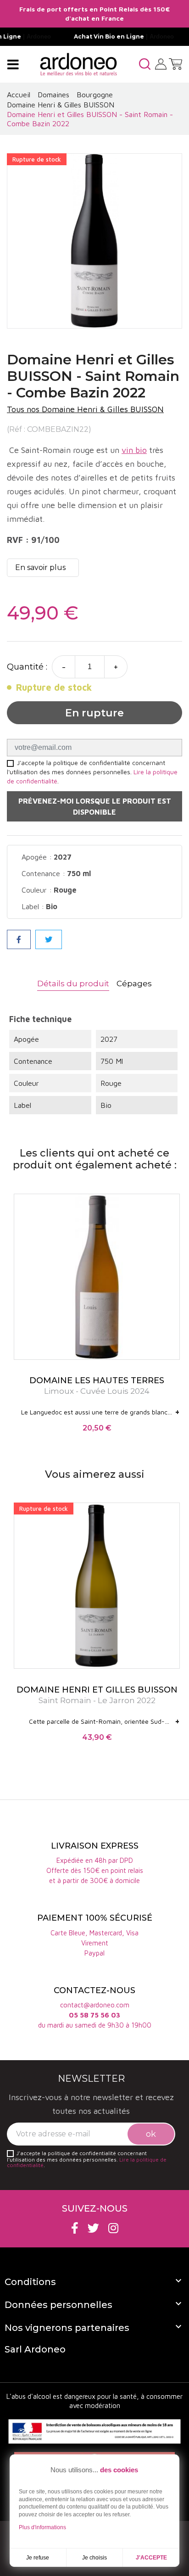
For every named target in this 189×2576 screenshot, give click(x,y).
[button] (145, 64)
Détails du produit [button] (73, 983)
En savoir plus (40, 567)
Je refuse (38, 2558)
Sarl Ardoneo (35, 2349)
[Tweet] (49, 939)
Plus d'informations (42, 2527)
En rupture (94, 713)
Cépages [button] (134, 983)
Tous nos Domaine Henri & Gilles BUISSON (85, 409)
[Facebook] (75, 2228)
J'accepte (151, 2558)
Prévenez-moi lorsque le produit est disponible (95, 806)
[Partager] (19, 939)
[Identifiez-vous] (161, 63)
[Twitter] (93, 2228)
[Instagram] (113, 2228)
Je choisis (94, 2558)
